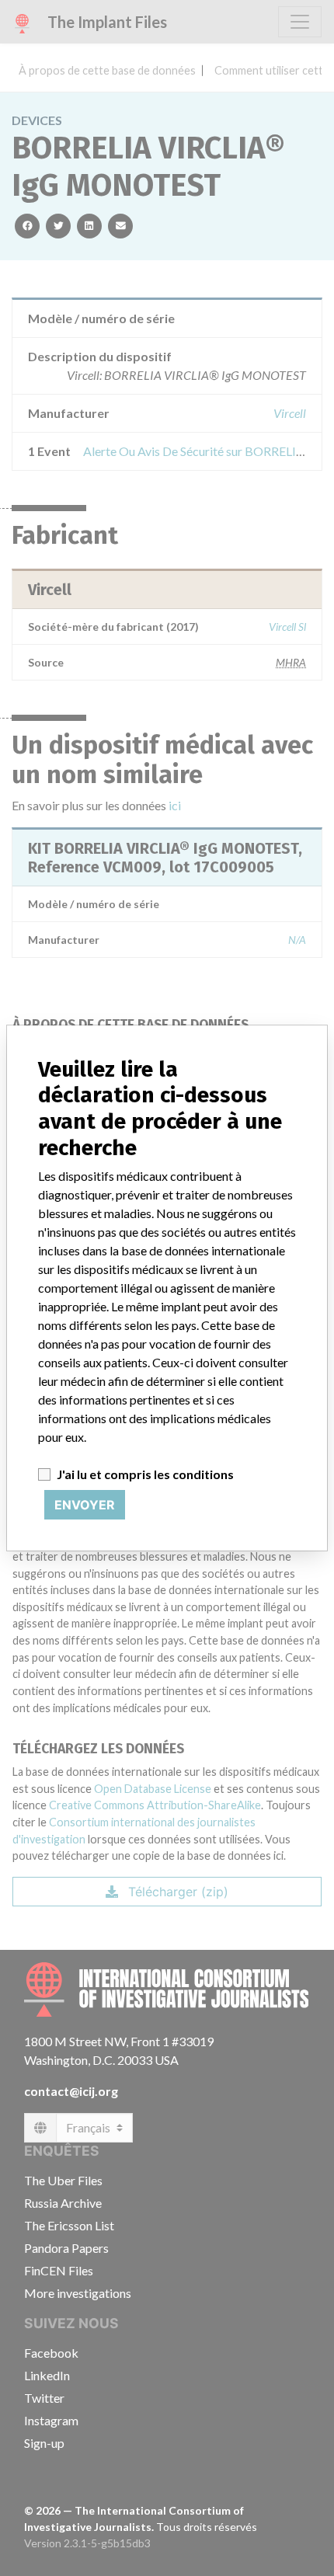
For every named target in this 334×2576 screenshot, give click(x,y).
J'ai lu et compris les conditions (145, 1474)
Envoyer (85, 1505)
